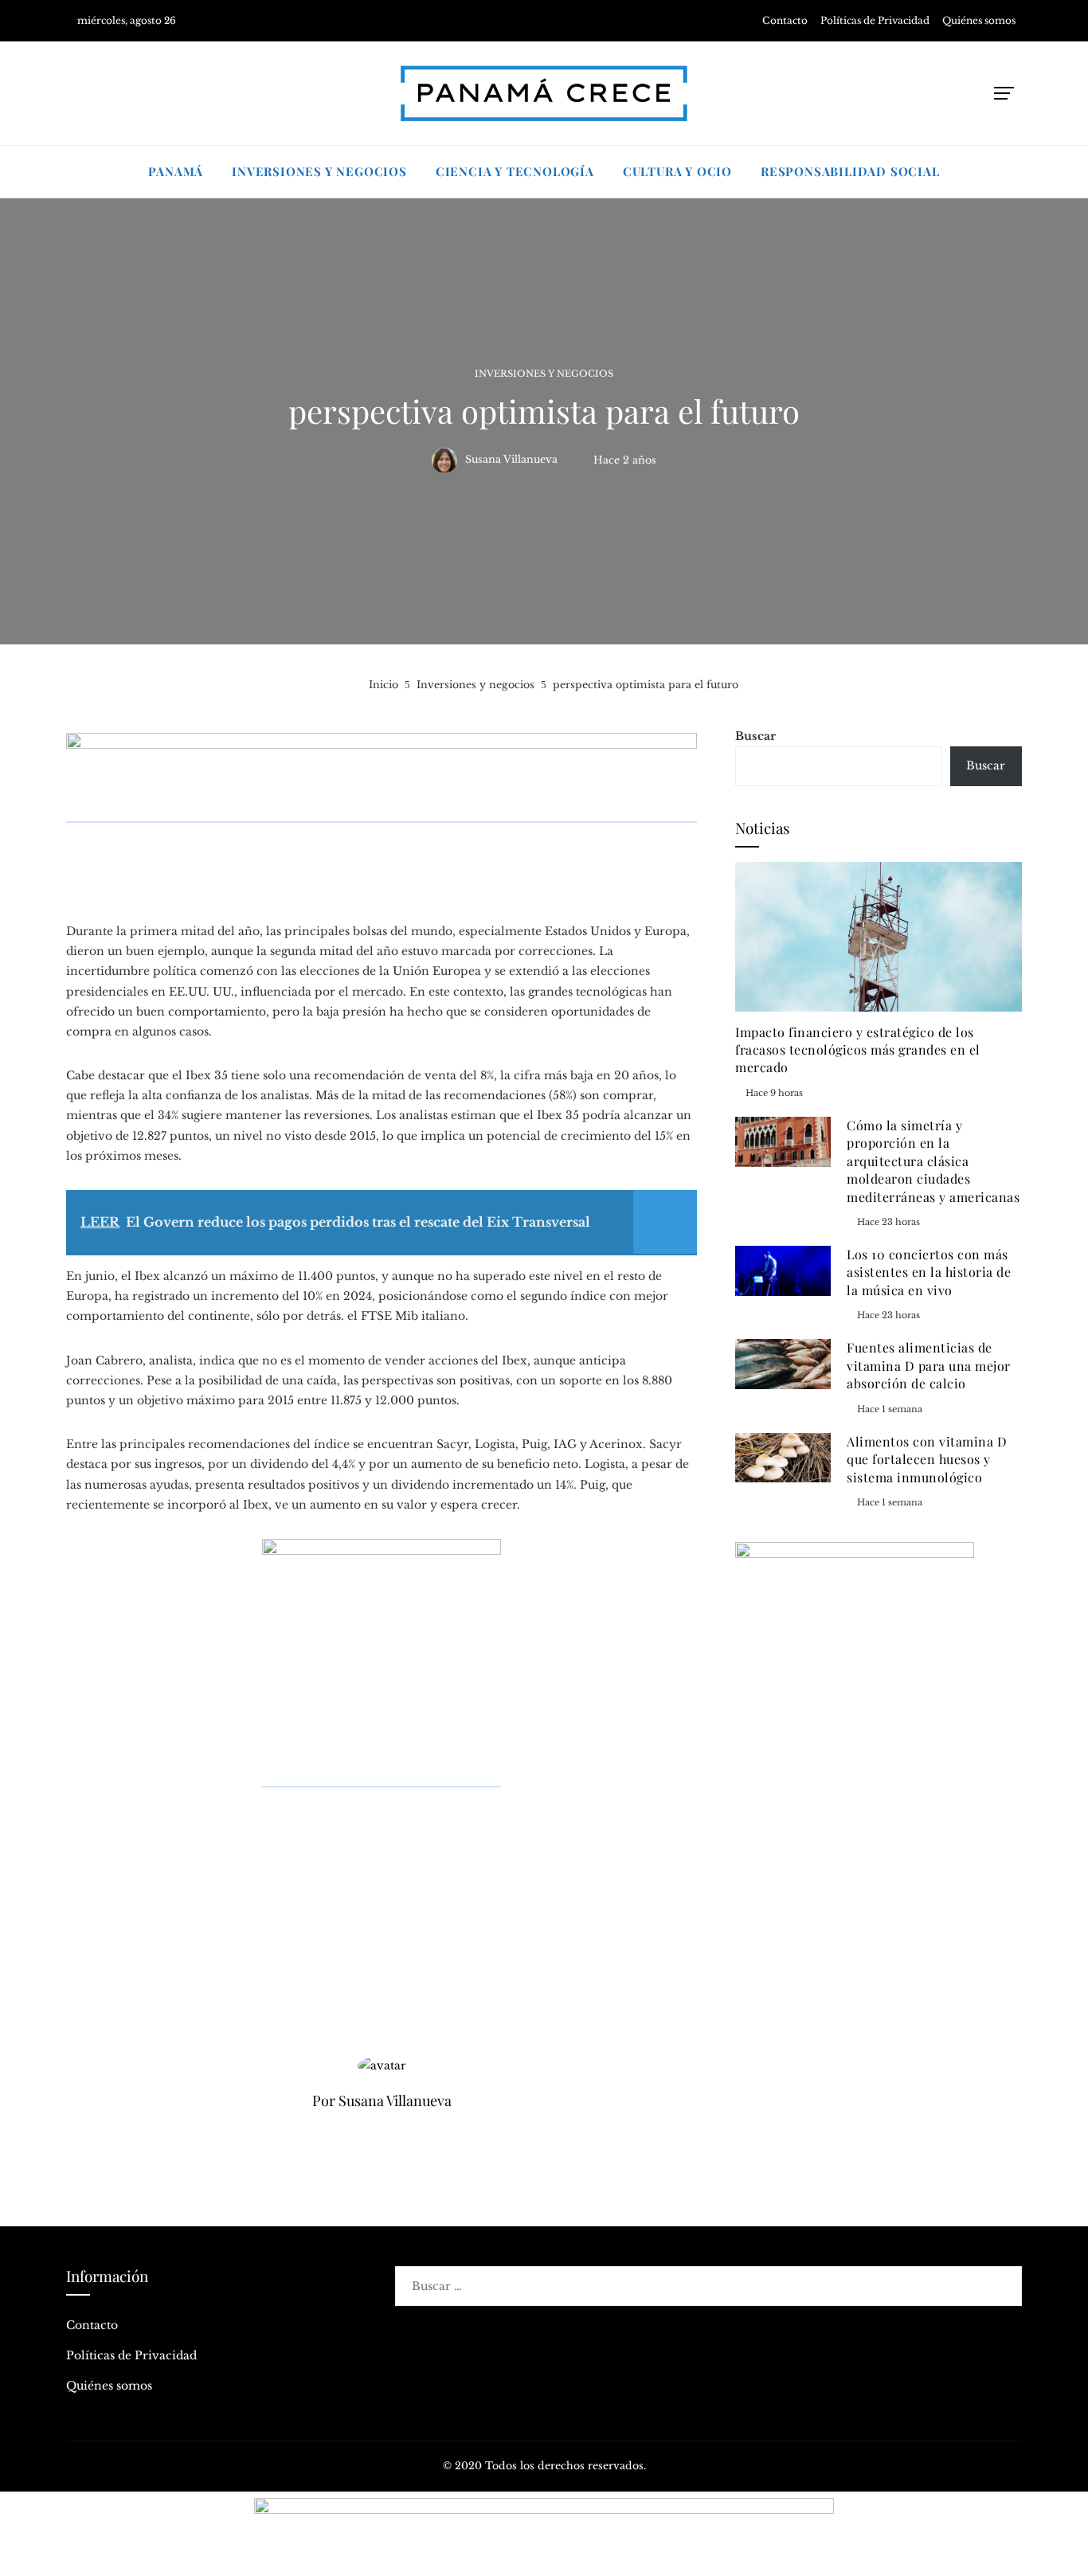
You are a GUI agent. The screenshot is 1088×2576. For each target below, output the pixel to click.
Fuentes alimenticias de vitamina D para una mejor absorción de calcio (929, 1365)
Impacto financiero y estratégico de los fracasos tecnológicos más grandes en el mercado (858, 1050)
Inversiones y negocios (544, 374)
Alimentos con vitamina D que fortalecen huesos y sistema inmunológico (927, 1459)
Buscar (755, 736)
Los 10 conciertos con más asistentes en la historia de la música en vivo (929, 1272)
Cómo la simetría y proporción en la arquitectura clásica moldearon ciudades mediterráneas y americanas (933, 1161)
